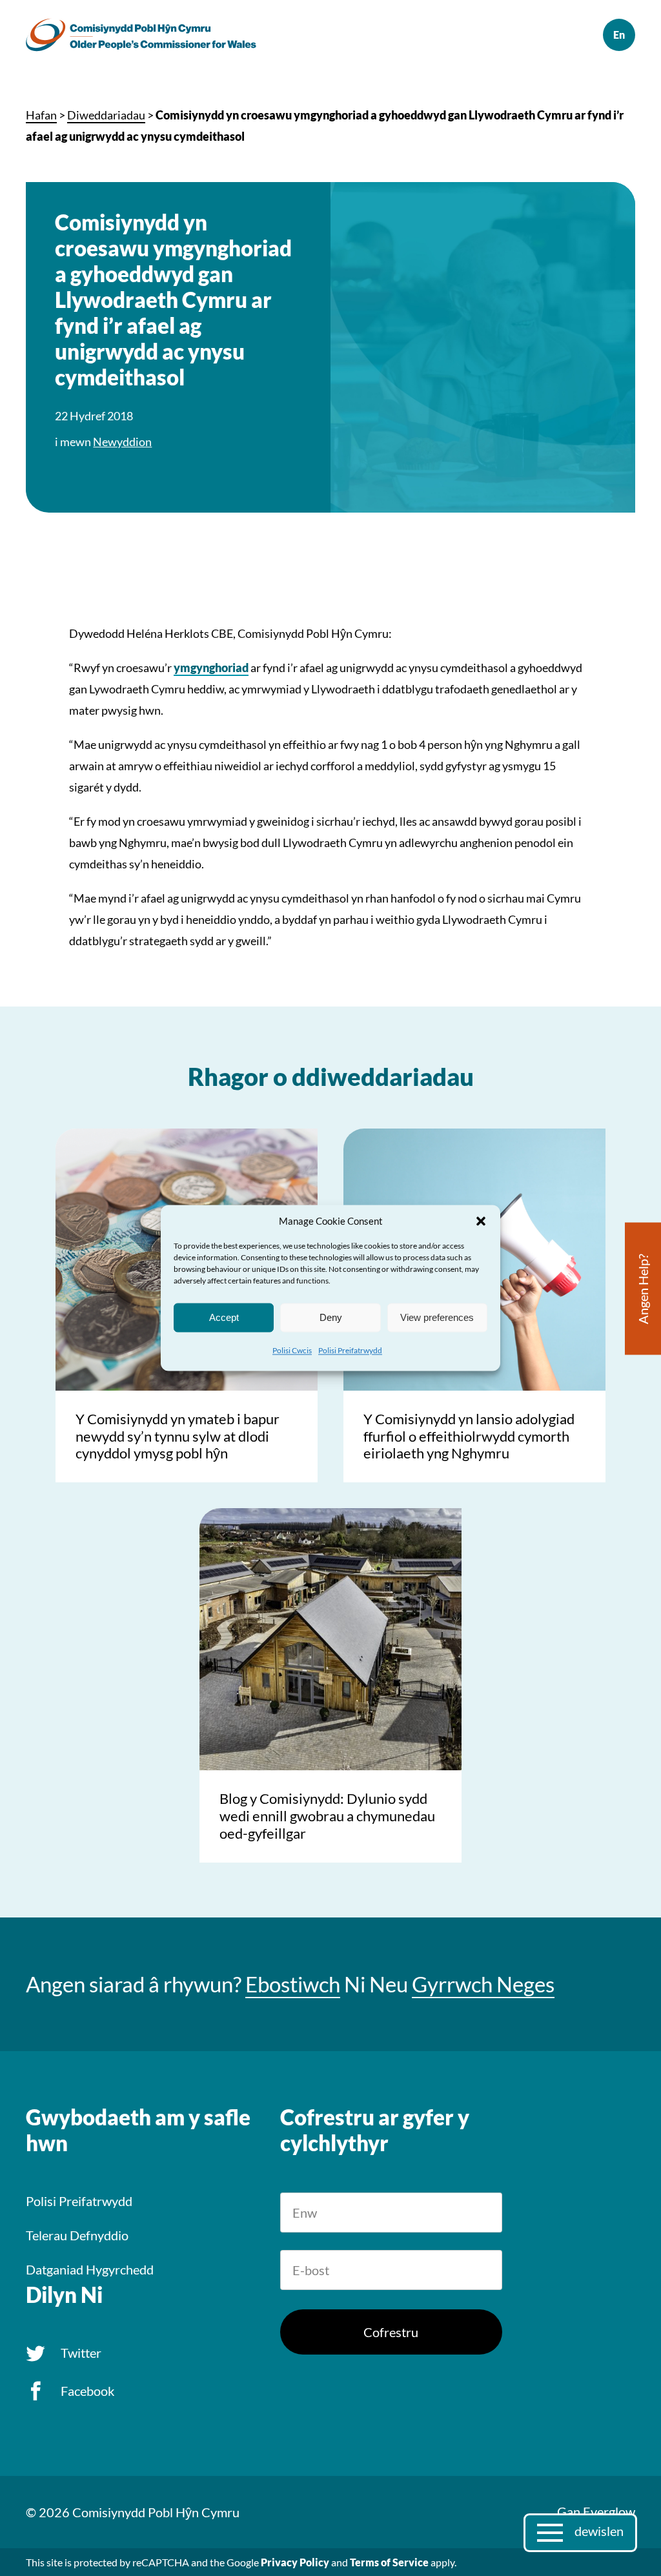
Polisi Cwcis (292, 1350)
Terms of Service (389, 2562)
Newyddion (122, 442)
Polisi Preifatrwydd (350, 1350)
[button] (481, 1221)
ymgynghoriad (211, 668)
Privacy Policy (295, 2562)
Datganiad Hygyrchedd (90, 2269)
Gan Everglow (596, 2511)
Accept (224, 1317)
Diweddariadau (106, 115)
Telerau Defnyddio (77, 2235)
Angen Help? (643, 1289)
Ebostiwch (293, 1984)
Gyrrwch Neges (483, 1984)
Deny (331, 1317)
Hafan (41, 115)
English (619, 35)
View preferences (437, 1317)
